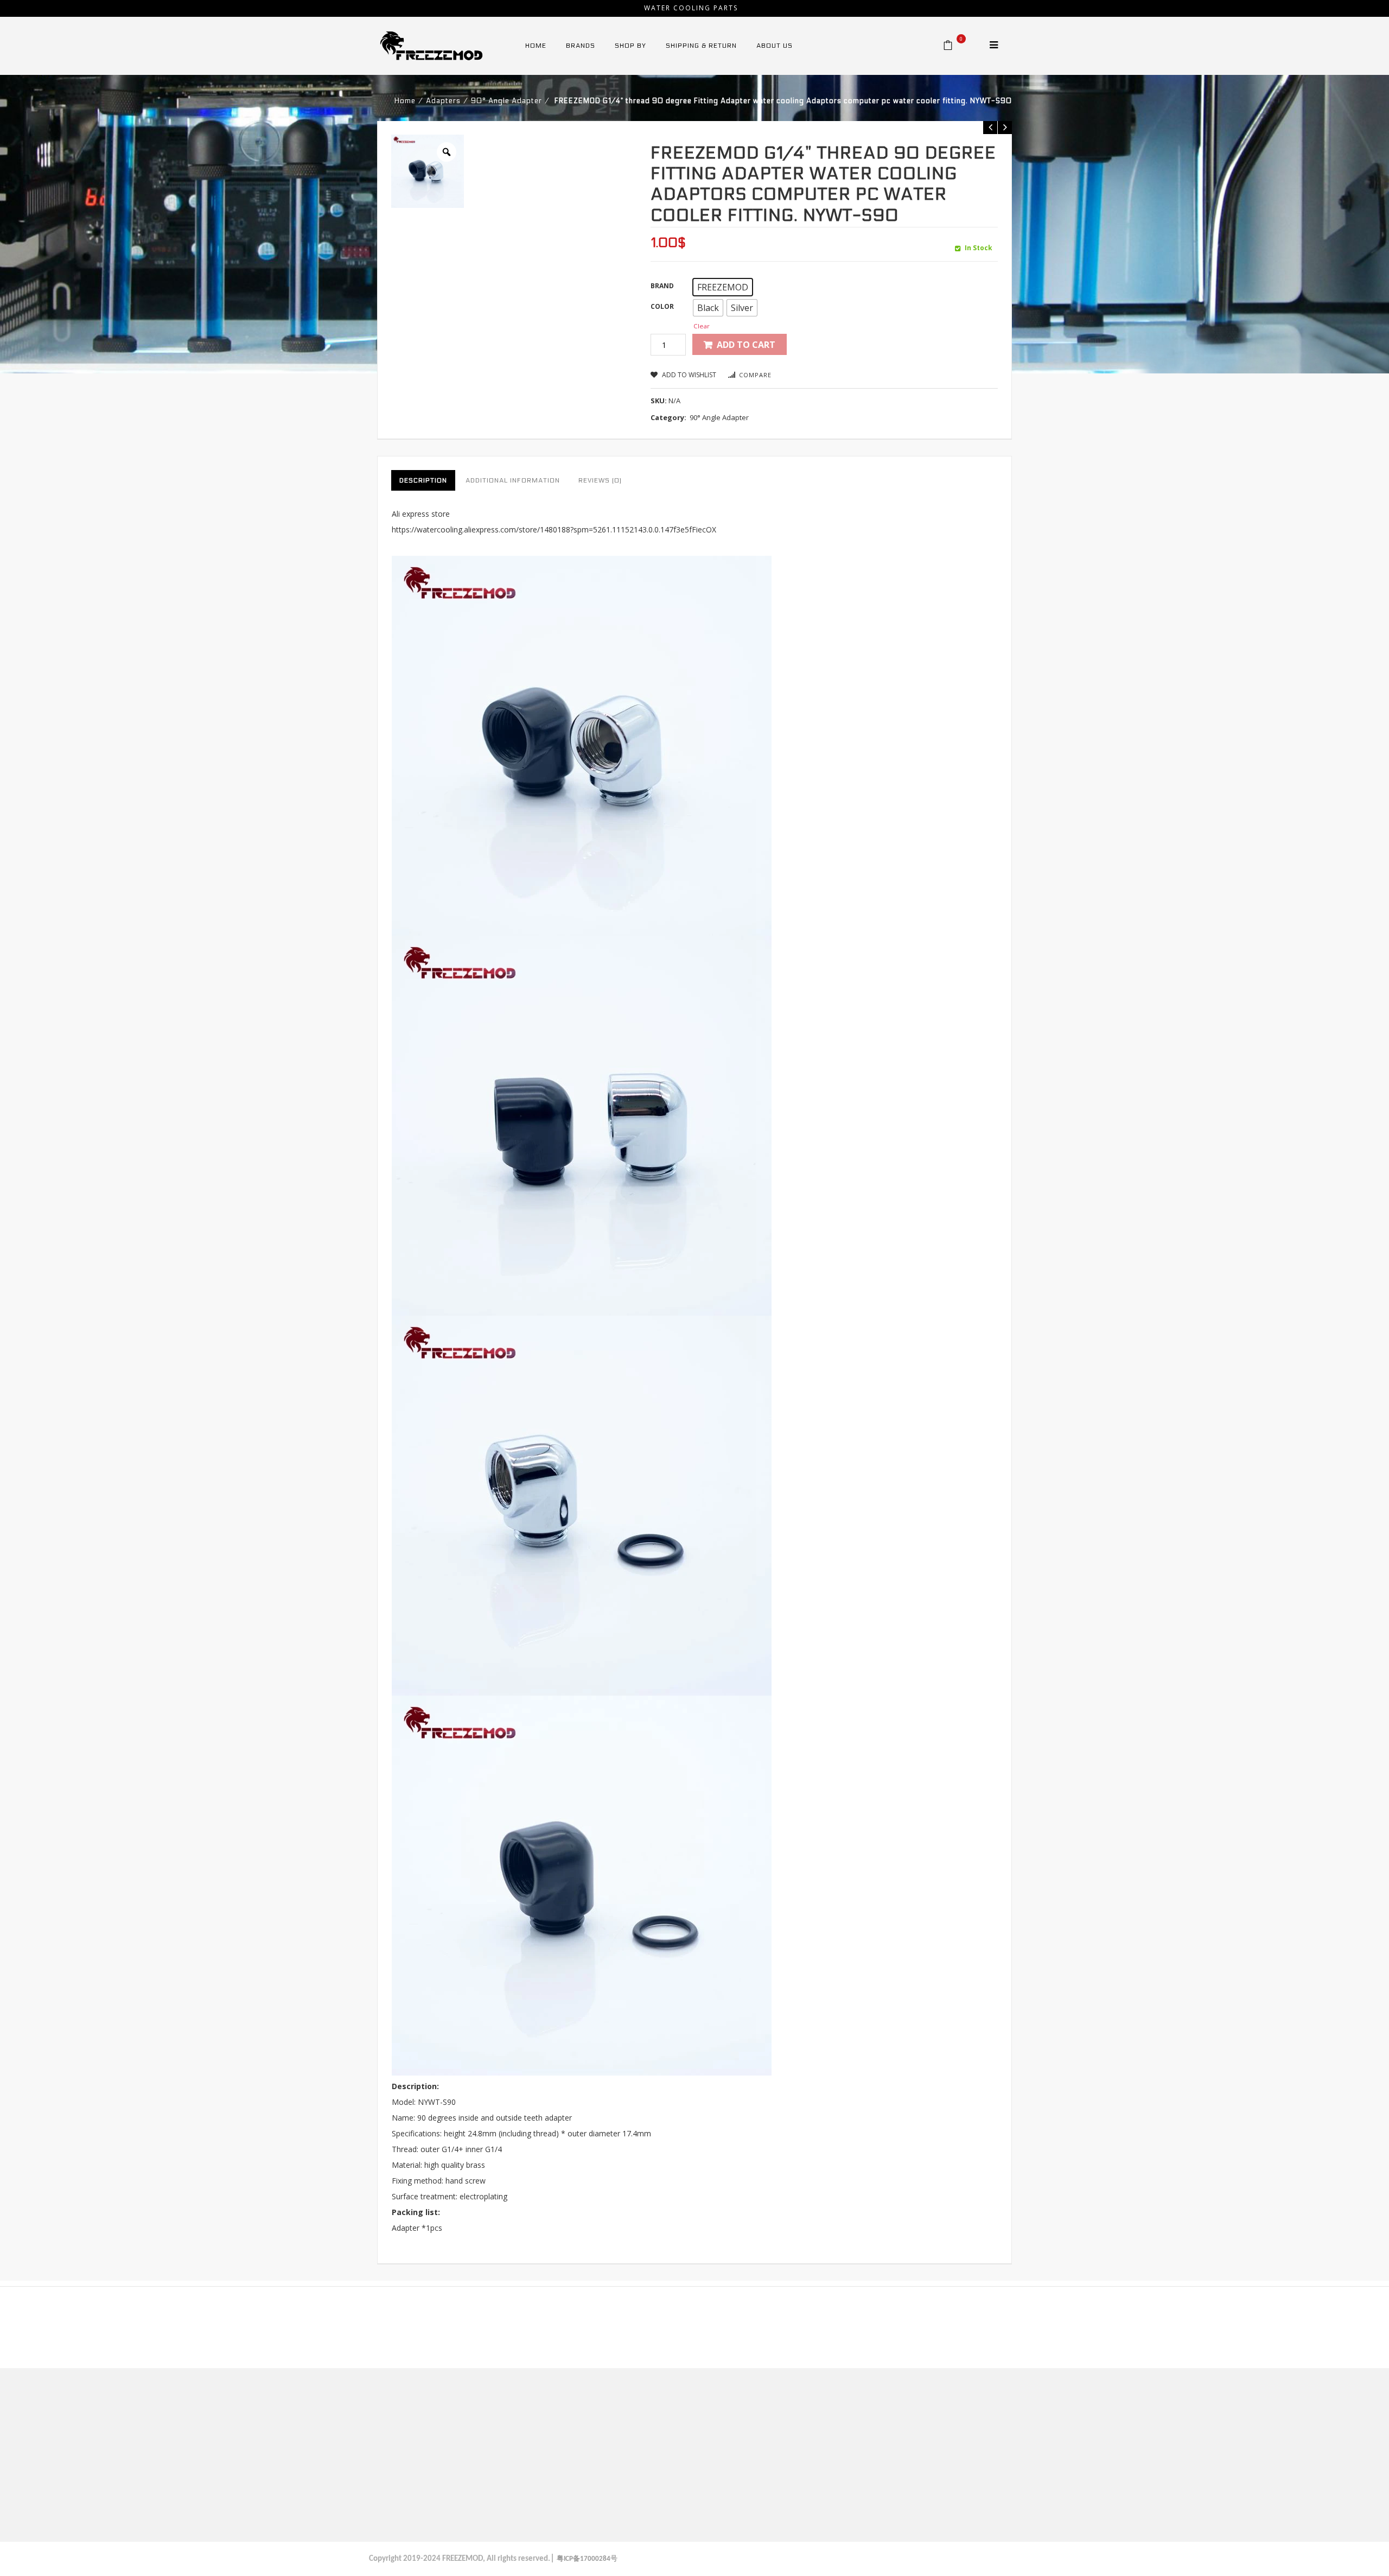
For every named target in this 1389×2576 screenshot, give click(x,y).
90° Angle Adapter (506, 101)
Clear (702, 326)
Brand (662, 286)
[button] (723, 287)
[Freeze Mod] (431, 45)
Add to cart (746, 345)
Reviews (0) (600, 480)
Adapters (443, 101)
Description (423, 480)
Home (405, 101)
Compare (755, 375)
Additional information (513, 480)
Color (662, 306)
